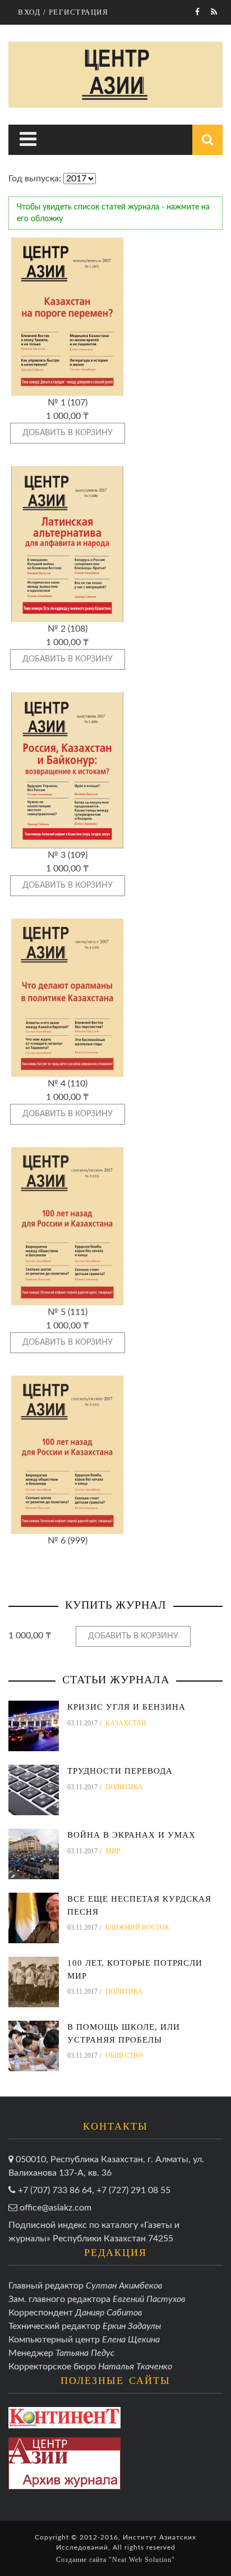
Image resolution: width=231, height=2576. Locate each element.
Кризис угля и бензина (126, 1707)
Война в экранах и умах (131, 1835)
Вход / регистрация (63, 12)
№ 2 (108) (68, 629)
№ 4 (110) (68, 1084)
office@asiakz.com (56, 2208)
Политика (124, 1787)
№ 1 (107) (68, 403)
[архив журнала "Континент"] (64, 2418)
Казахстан (126, 1723)
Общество (124, 2056)
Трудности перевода (120, 1771)
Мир (113, 1851)
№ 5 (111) (68, 1312)
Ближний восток (137, 1928)
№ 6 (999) (68, 1541)
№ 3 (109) (68, 855)
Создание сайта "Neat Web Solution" (115, 2560)
